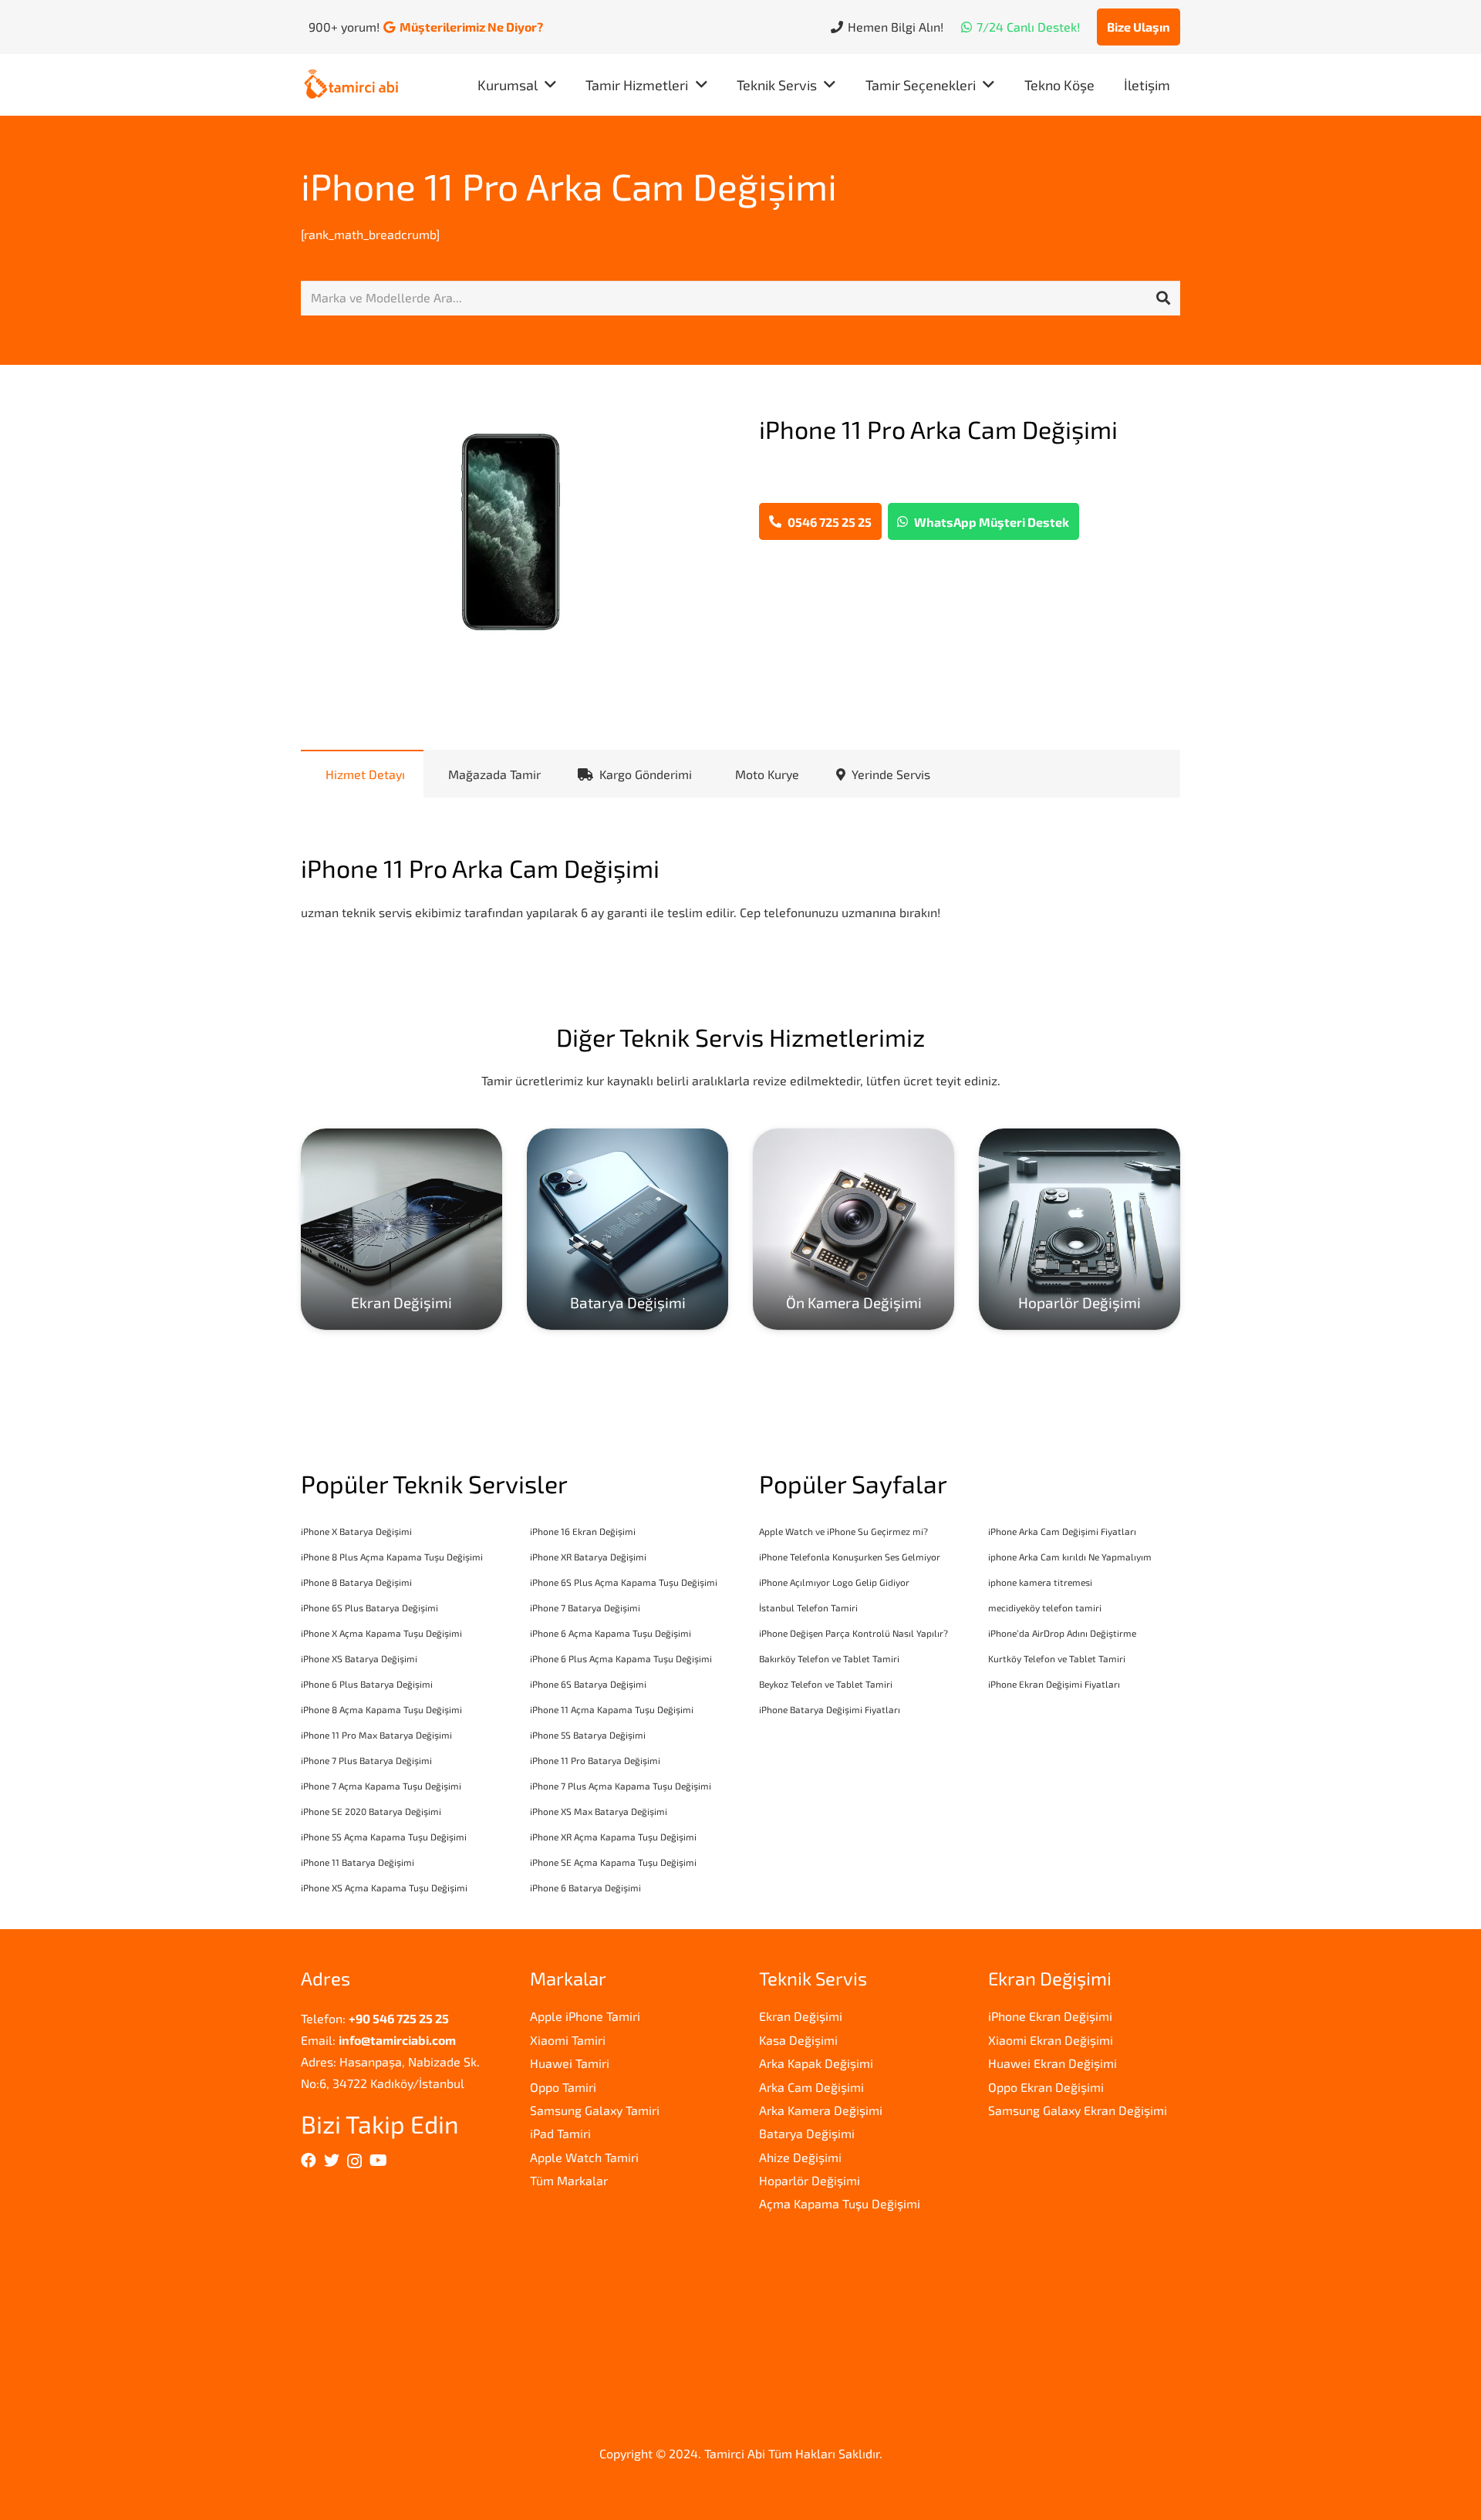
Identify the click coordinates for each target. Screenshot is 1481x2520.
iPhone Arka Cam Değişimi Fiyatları (1062, 1531)
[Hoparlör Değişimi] (1080, 1229)
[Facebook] (309, 2161)
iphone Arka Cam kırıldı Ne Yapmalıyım (1070, 1557)
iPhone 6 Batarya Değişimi (585, 1887)
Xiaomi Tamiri (568, 2040)
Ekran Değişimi (801, 2016)
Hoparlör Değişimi (810, 2180)
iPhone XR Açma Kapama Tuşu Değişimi (613, 1837)
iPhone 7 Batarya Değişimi (585, 1607)
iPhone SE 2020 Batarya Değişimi (371, 1811)
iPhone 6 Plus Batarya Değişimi (367, 1684)
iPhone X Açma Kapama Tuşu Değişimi (381, 1633)
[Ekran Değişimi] (401, 1229)
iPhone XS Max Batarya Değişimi (599, 1811)
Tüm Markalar (569, 2180)
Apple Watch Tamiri (584, 2157)
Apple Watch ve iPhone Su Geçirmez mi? (843, 1531)
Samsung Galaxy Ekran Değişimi (1078, 2110)
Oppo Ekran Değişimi (1046, 2087)
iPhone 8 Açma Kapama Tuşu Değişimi (381, 1709)
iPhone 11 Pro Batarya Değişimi (595, 1760)
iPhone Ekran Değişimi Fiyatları (1054, 1684)
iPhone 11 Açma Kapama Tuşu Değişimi (612, 1709)
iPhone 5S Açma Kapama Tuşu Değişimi (384, 1837)
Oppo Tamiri (563, 2087)
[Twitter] (332, 2161)
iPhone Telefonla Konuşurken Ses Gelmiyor (850, 1557)
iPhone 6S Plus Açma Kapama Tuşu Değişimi (624, 1582)
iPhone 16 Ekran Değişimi (583, 1531)
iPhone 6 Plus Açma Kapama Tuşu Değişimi (621, 1658)
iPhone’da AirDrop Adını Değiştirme (1062, 1633)
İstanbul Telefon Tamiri (808, 1607)
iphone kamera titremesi (1040, 1582)
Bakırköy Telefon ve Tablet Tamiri (829, 1658)
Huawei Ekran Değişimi (1053, 2063)
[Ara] (1163, 299)
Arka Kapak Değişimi (816, 2063)
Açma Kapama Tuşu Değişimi (840, 2203)
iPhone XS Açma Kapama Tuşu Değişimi (384, 1887)
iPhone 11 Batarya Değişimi (358, 1862)
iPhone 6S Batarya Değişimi (588, 1684)
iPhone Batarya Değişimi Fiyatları (830, 1709)
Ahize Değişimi (800, 2157)
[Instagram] (354, 2161)
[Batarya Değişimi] (627, 1229)
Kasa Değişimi (798, 2040)
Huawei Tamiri (570, 2063)
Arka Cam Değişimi (811, 2087)
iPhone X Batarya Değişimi (356, 1531)
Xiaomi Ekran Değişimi (1051, 2040)
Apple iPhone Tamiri (585, 2016)
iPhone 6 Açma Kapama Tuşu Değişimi (611, 1633)
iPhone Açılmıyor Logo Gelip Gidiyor (834, 1582)
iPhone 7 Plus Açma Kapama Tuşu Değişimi (621, 1786)
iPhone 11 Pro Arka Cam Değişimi (569, 186)
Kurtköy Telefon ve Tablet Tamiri (1057, 1658)
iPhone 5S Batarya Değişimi (588, 1735)
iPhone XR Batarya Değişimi (588, 1557)
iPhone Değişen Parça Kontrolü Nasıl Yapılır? (854, 1633)
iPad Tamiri (560, 2133)
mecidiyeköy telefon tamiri (1045, 1607)
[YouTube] (378, 2161)
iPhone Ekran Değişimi (1050, 2016)
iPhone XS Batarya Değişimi (359, 1658)
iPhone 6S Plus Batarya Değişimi (369, 1607)
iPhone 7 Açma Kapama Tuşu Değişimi (381, 1786)
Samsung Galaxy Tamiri (595, 2110)
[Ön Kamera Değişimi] (854, 1229)
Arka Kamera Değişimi (821, 2110)
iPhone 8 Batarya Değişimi (356, 1582)
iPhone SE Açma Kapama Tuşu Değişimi (613, 1862)
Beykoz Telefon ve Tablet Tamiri (826, 1684)
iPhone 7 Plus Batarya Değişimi (366, 1760)
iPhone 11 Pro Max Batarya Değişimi (376, 1735)
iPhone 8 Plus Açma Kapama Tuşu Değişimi (392, 1557)
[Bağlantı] (351, 85)
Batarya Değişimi (807, 2133)
